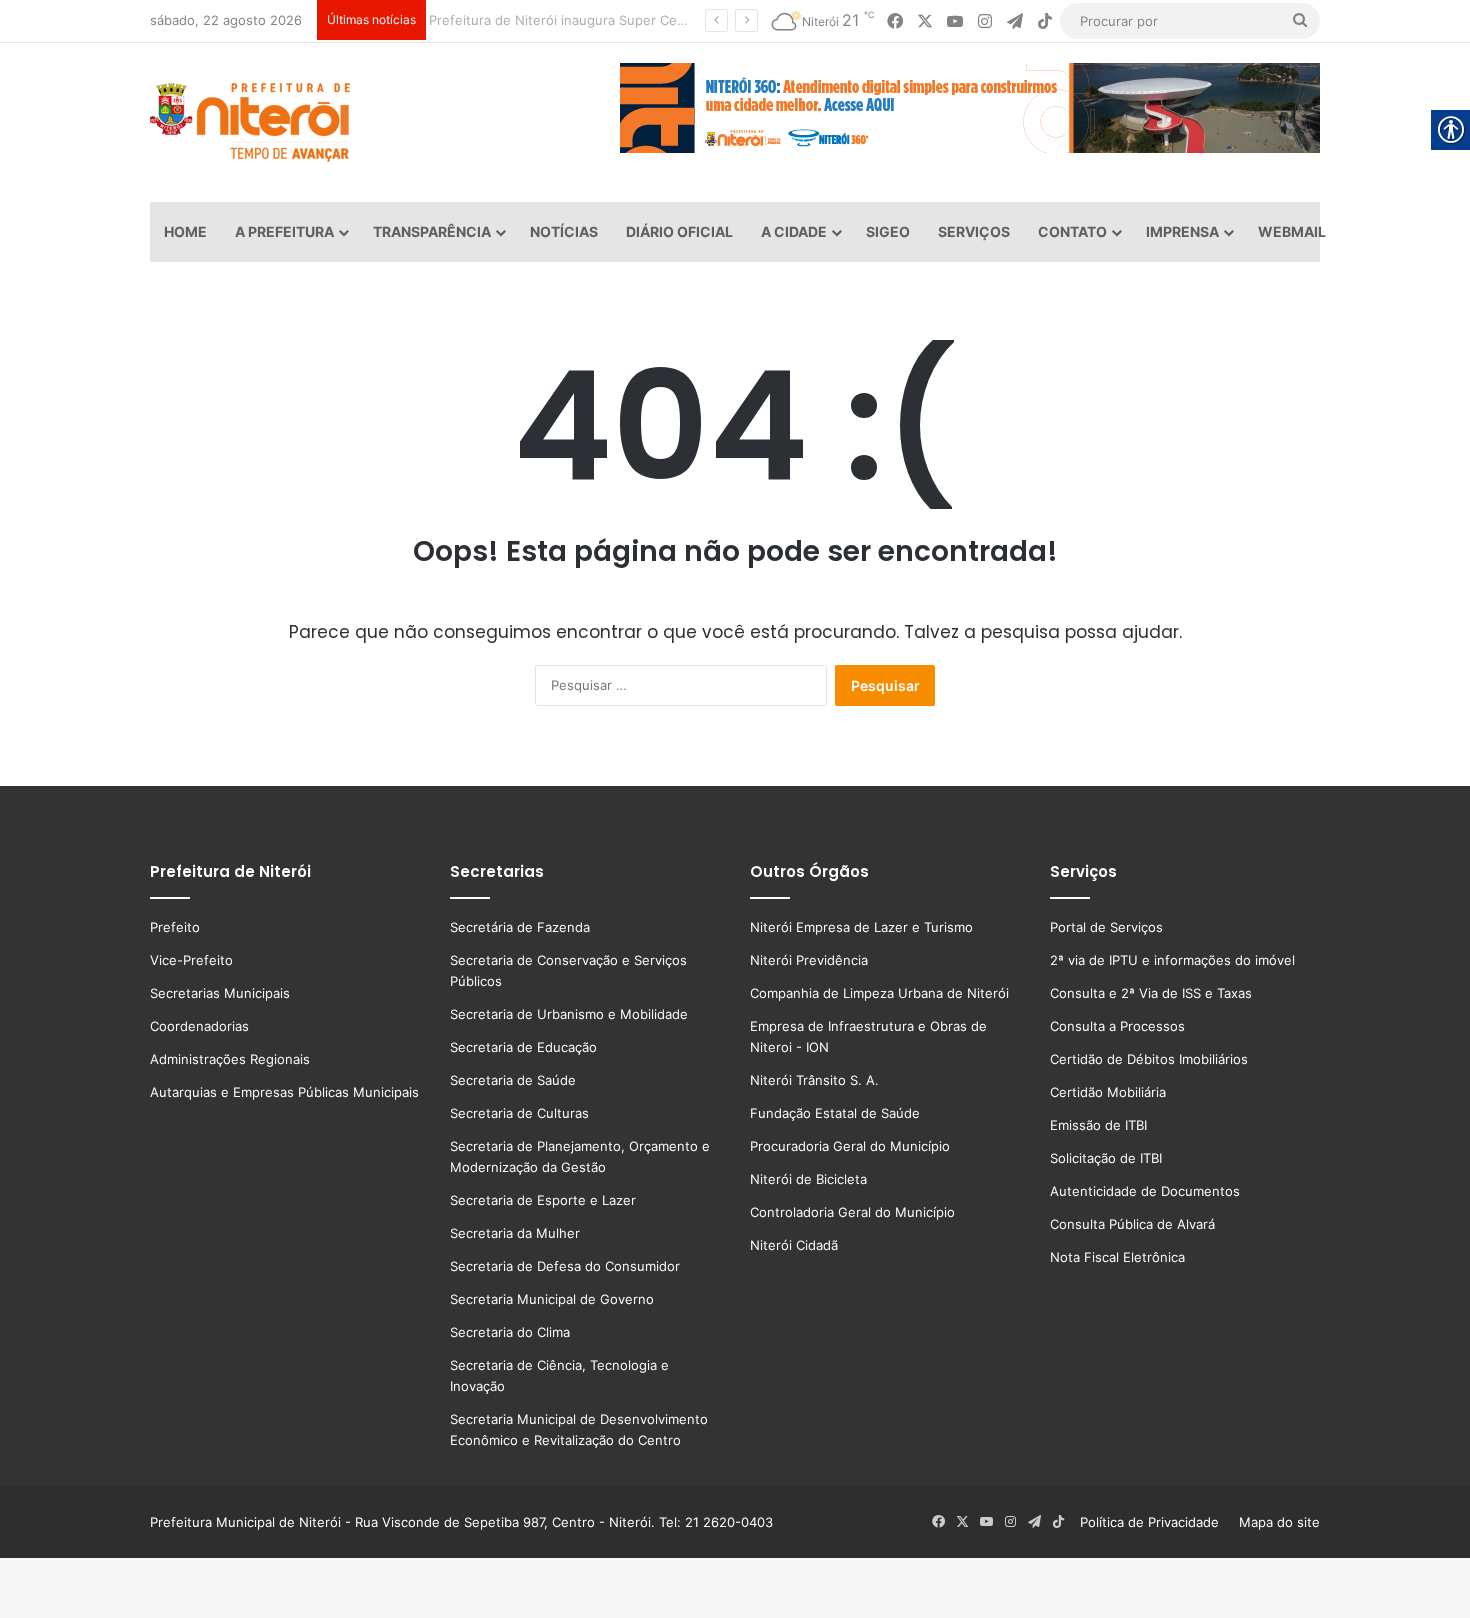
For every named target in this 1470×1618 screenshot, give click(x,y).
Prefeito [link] (175, 927)
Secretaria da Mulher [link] (515, 1233)
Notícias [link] (564, 231)
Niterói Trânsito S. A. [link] (814, 1080)
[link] (895, 21)
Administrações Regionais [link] (230, 1059)
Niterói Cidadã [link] (794, 1245)
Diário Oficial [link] (679, 231)
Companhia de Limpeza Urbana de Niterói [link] (879, 993)
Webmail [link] (1292, 231)
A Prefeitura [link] (284, 231)
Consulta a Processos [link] (1117, 1026)
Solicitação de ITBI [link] (1106, 1158)
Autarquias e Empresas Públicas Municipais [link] (284, 1092)
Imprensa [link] (1182, 231)
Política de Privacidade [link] (1155, 1522)
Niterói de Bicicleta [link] (808, 1179)
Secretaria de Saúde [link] (513, 1080)
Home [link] (185, 231)
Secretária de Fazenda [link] (520, 927)
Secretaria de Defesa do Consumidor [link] (565, 1266)
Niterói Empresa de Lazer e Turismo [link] (861, 927)
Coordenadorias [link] (199, 1026)
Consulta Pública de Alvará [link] (1132, 1224)
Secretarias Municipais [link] (220, 993)
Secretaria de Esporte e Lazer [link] (543, 1200)
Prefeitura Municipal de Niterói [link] (245, 1522)
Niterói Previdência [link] (809, 960)
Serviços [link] (974, 231)
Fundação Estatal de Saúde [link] (835, 1113)
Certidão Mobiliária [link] (1108, 1092)
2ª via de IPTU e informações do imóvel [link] (1172, 960)
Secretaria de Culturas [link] (519, 1113)
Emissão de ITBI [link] (1098, 1125)
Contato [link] (1072, 231)
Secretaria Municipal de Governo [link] (552, 1299)
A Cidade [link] (794, 231)
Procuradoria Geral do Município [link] (850, 1146)
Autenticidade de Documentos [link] (1145, 1191)
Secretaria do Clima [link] (510, 1332)
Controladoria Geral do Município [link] (852, 1212)
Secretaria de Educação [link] (523, 1047)
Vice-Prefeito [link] (191, 960)
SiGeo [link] (888, 231)
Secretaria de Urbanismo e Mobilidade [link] (569, 1014)
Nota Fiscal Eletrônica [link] (1117, 1257)
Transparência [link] (432, 231)
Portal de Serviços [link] (1106, 927)
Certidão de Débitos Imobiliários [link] (1149, 1059)
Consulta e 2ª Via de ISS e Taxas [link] (1151, 993)
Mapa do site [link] (1275, 1522)
